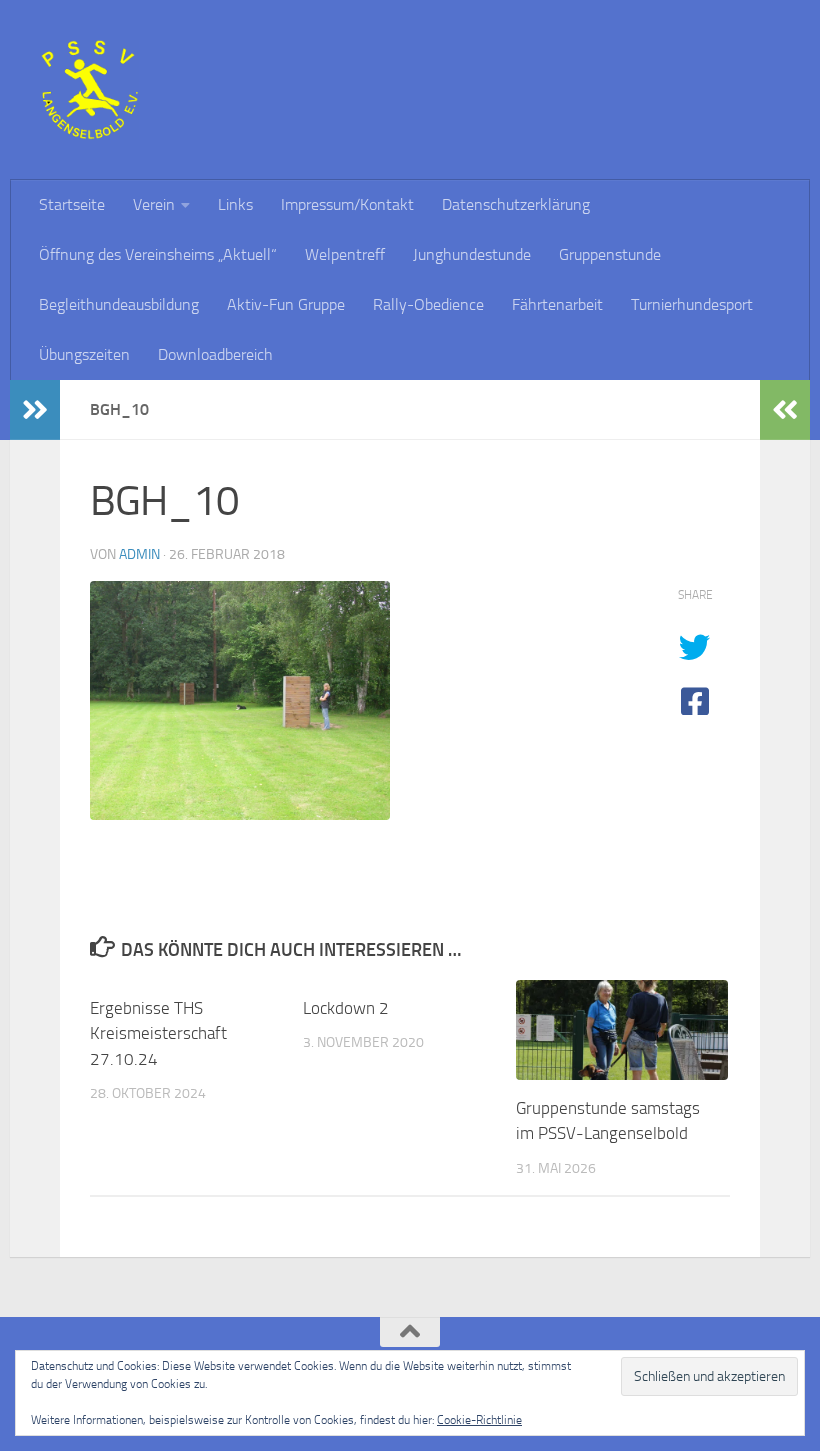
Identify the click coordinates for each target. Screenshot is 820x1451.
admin (139, 554)
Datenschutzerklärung (516, 204)
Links (235, 204)
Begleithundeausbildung (119, 304)
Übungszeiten (84, 354)
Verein (154, 204)
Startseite (72, 204)
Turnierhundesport (692, 304)
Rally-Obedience (428, 304)
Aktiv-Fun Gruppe (286, 304)
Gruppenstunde (610, 254)
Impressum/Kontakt (347, 204)
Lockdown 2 (346, 1008)
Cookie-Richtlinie (479, 1420)
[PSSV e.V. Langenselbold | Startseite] (89, 90)
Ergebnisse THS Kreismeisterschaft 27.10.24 (158, 1033)
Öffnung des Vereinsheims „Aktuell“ (158, 254)
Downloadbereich (215, 354)
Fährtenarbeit (557, 304)
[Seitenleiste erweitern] (35, 410)
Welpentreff (345, 254)
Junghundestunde (472, 254)
